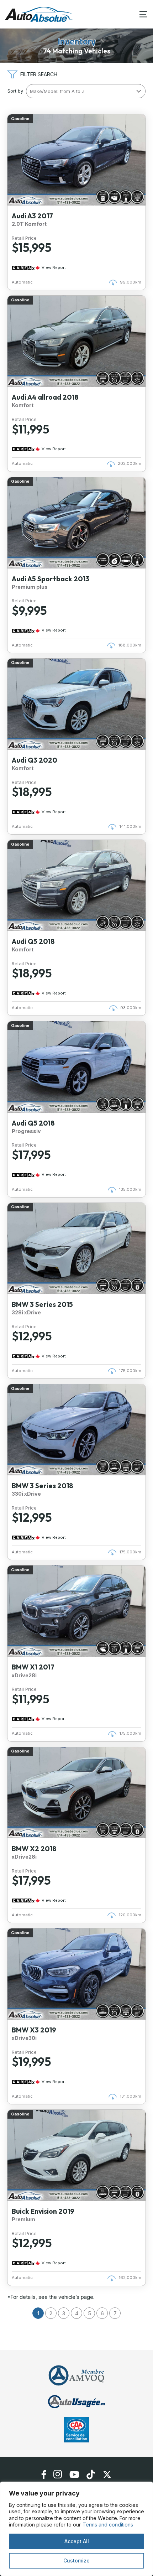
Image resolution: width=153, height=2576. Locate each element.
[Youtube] (74, 2474)
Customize (76, 2561)
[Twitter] (107, 2474)
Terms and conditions (108, 2525)
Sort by (15, 91)
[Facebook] (44, 2474)
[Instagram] (58, 2474)
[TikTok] (91, 2474)
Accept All (77, 2541)
